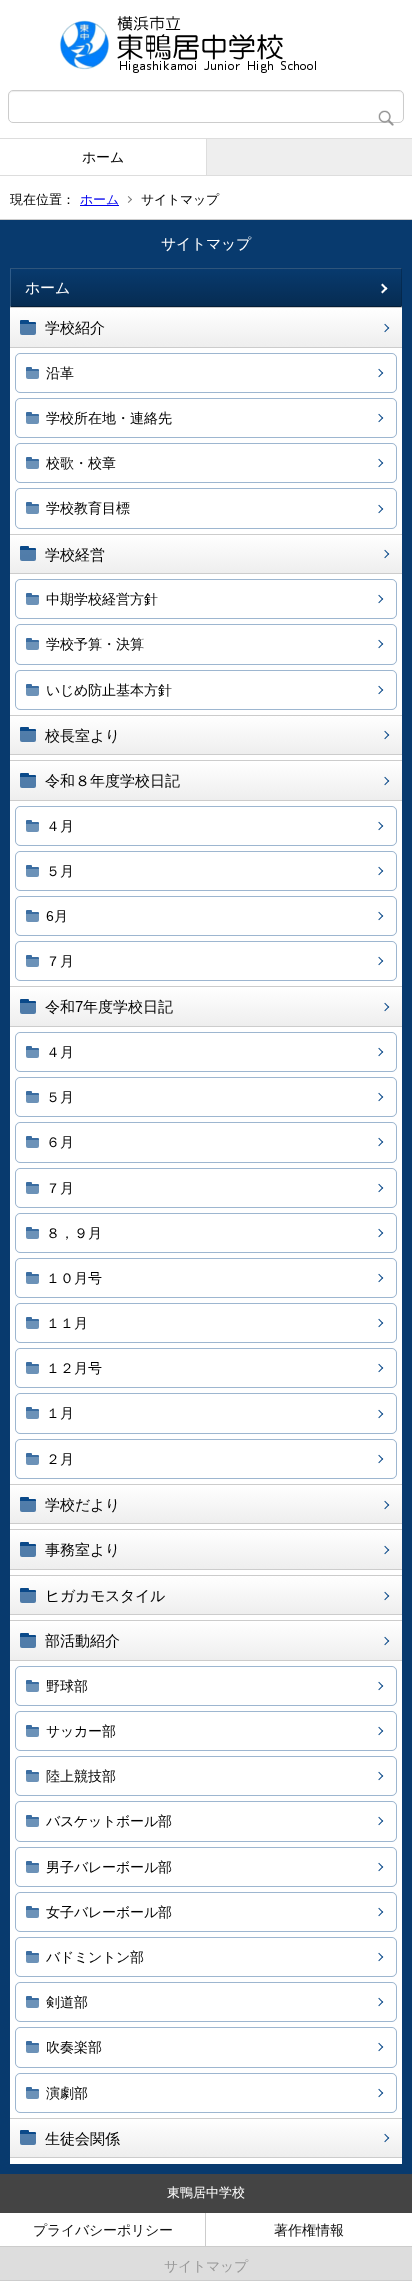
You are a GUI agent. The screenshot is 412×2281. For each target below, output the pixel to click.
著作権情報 (309, 2230)
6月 (57, 916)
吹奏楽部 (74, 2047)
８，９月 (74, 1233)
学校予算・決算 (95, 644)
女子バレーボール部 (109, 1912)
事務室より (82, 1549)
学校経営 (75, 554)
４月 (60, 826)
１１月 (67, 1323)
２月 (60, 1459)
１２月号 (74, 1368)
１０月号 (74, 1278)
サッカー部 (81, 1731)
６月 (60, 1142)
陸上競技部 (81, 1776)
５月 (60, 871)
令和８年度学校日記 (112, 780)
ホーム (103, 157)
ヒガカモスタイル (105, 1595)
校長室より (82, 735)
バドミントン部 (95, 1957)
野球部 (67, 1686)
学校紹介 (75, 327)
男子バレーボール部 (109, 1867)
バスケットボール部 (109, 1821)
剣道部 (67, 2002)
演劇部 (67, 2093)
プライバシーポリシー (103, 2230)
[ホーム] (206, 45)
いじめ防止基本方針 (109, 690)
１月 (60, 1413)
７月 (60, 961)
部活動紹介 (82, 1640)
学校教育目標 (88, 508)
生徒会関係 (82, 2138)
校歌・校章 (81, 463)
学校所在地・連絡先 (109, 418)
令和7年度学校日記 (109, 1006)
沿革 (60, 373)
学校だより (82, 1504)
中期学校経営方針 (102, 599)
